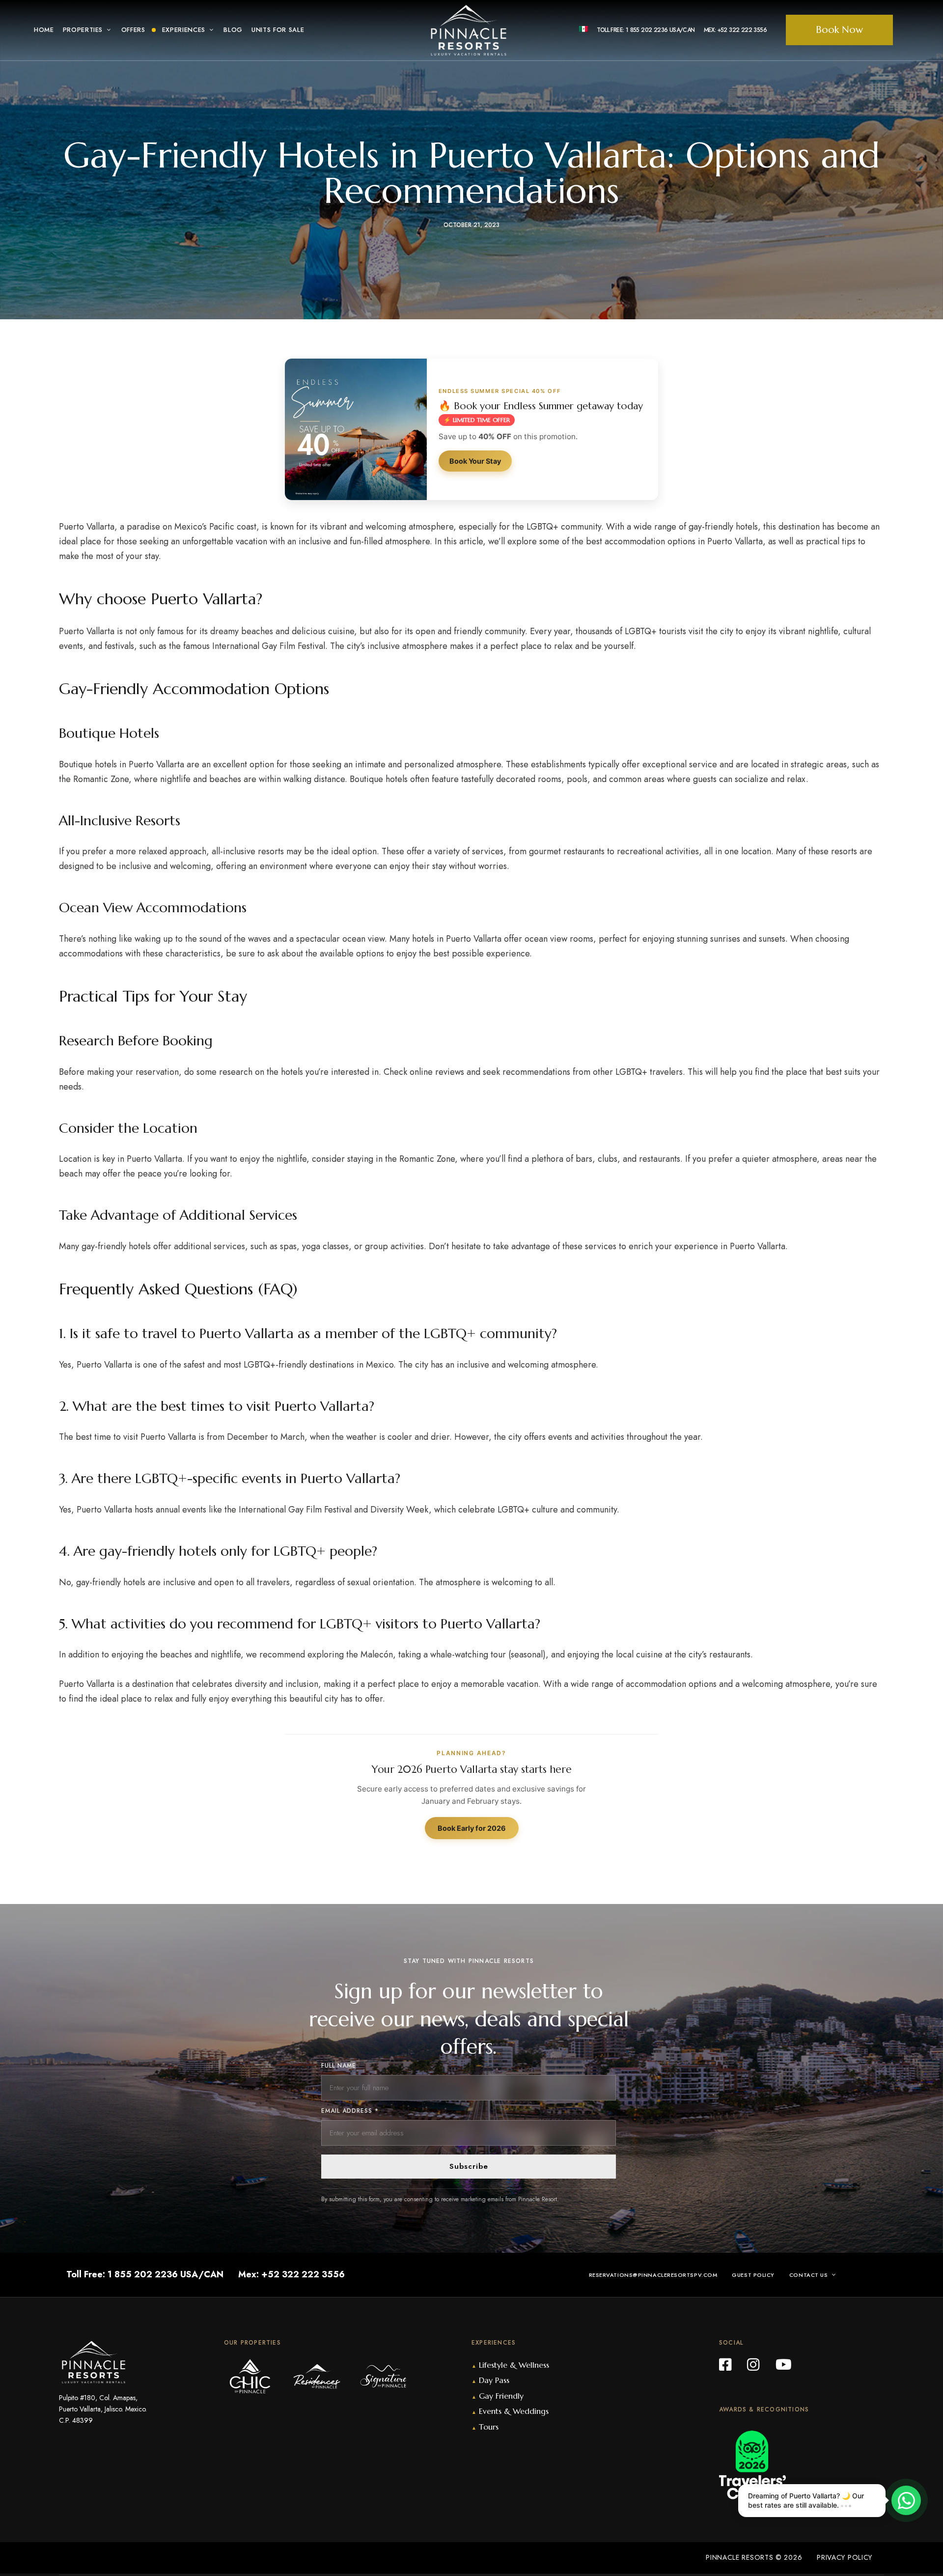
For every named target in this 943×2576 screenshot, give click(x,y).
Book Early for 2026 (472, 1828)
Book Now (839, 30)
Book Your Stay (475, 461)
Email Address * (350, 2111)
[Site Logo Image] (469, 30)
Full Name (339, 2066)
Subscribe (469, 2166)
